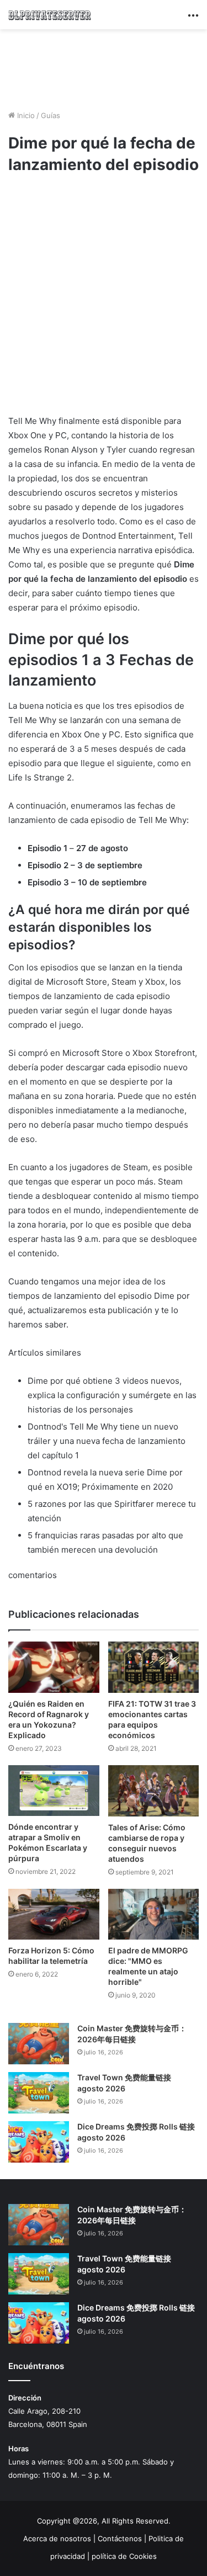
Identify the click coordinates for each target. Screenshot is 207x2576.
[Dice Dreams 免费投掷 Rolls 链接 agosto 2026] (39, 2142)
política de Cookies (124, 2556)
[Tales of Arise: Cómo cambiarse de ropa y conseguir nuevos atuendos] (154, 1791)
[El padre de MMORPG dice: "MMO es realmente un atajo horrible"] (154, 1914)
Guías (51, 115)
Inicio (25, 115)
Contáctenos (120, 2538)
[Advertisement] (104, 68)
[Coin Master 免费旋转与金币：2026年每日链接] (39, 2044)
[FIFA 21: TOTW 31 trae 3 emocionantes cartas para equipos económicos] (154, 1667)
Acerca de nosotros (57, 2538)
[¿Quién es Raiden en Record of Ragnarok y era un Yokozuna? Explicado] (54, 1667)
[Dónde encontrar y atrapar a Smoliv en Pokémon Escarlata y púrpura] (54, 1791)
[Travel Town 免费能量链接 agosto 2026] (39, 2093)
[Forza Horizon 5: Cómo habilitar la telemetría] (54, 1914)
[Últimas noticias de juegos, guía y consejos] (50, 15)
